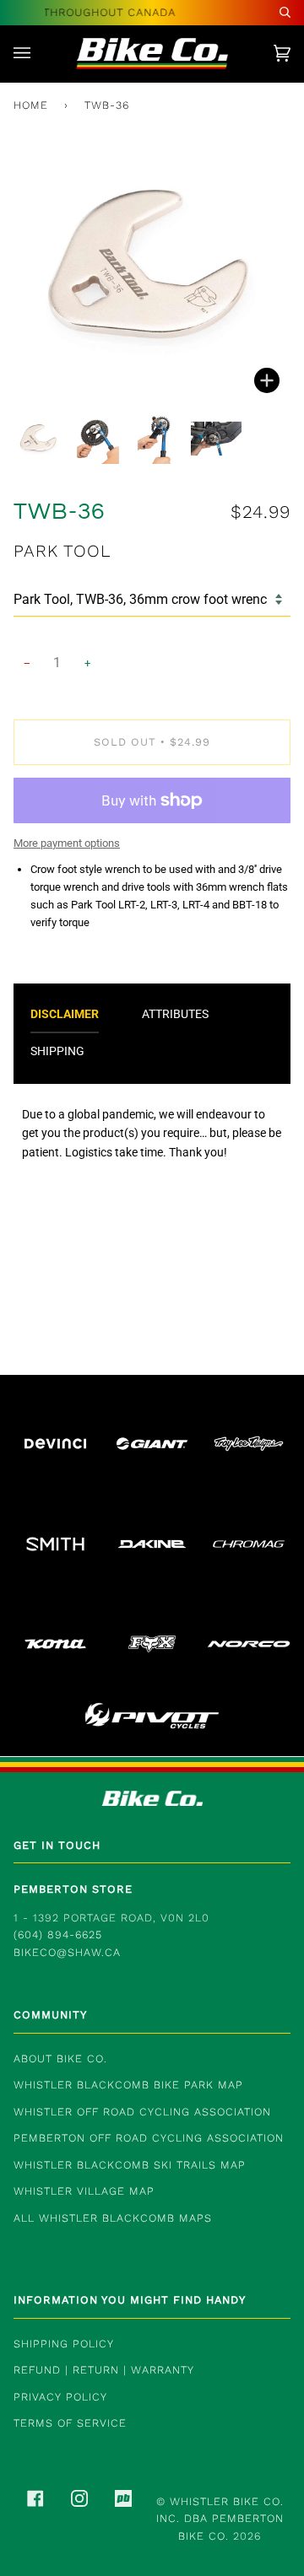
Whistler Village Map (84, 2191)
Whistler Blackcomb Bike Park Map (128, 2085)
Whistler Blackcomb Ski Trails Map (130, 2165)
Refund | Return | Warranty (104, 2370)
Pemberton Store (73, 1889)
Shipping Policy (64, 2344)
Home (31, 105)
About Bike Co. (60, 2059)
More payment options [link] (67, 843)
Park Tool (62, 551)
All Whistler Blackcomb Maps (113, 2218)
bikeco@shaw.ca (67, 1952)
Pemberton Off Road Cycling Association (149, 2138)
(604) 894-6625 (58, 1935)
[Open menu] (39, 54)
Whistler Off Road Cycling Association (142, 2112)
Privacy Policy (60, 2397)
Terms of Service (70, 2423)
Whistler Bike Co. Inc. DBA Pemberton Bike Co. (220, 2519)
